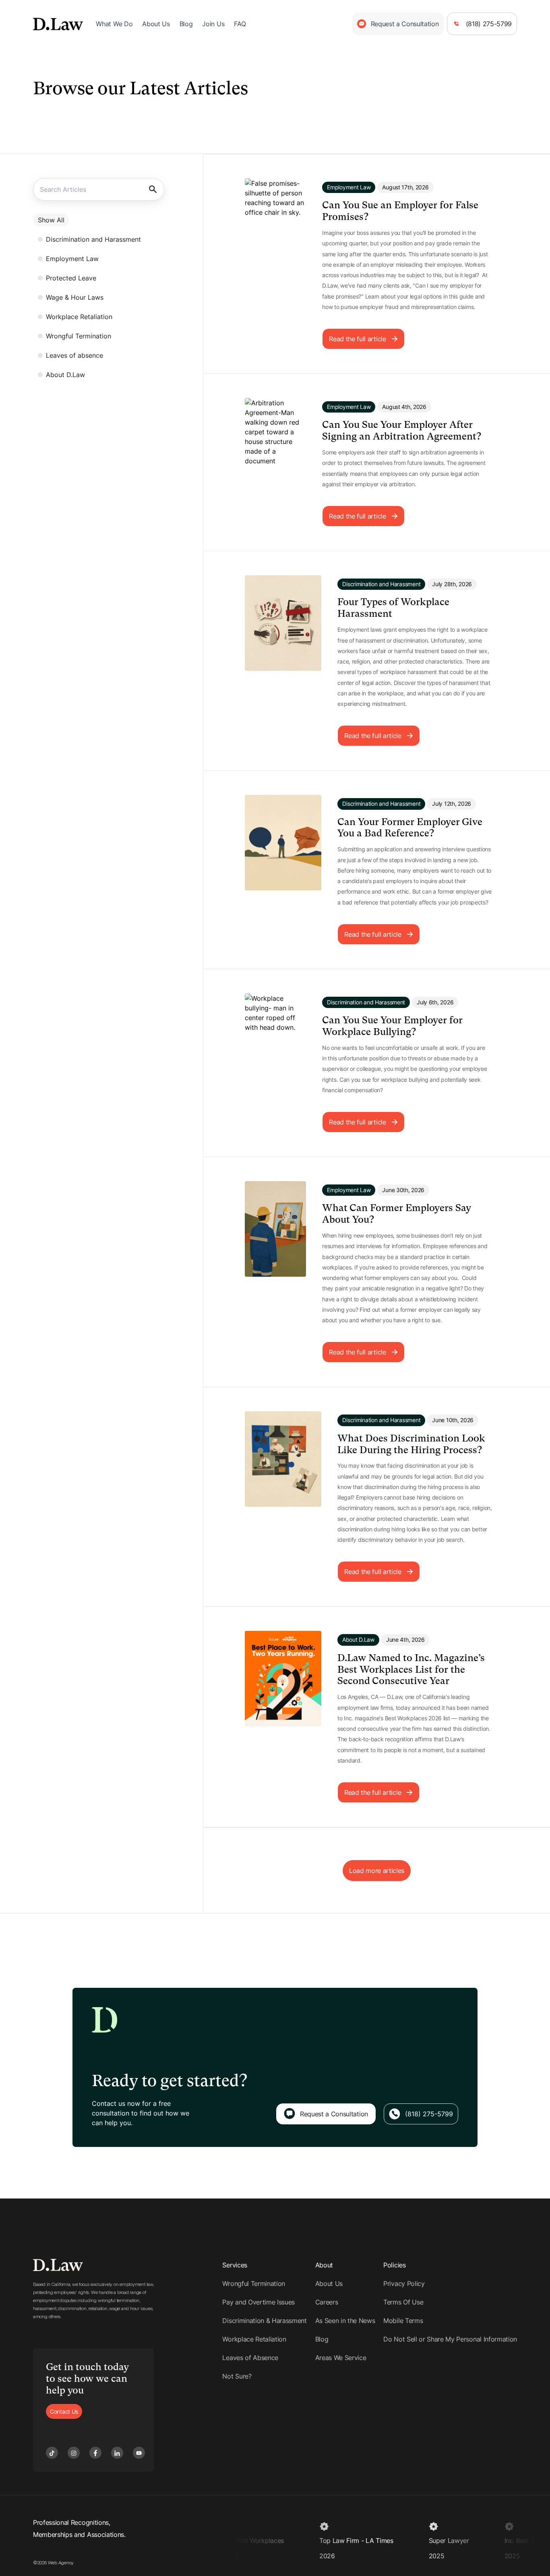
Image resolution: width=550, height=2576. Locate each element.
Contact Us (64, 2411)
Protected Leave (71, 278)
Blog (186, 24)
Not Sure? (237, 2376)
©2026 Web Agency (53, 2563)
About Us (156, 24)
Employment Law (72, 259)
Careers (327, 2302)
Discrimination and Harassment (93, 239)
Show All (51, 220)
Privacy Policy (404, 2284)
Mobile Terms (403, 2321)
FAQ (240, 24)
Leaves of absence (74, 355)
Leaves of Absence (250, 2358)
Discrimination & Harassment (264, 2321)
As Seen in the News (345, 2321)
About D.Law (65, 375)
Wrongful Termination (79, 336)
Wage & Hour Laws (75, 297)
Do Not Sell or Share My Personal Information (450, 2339)
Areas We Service (341, 2358)
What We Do (114, 24)
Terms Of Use (403, 2302)
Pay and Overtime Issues (258, 2302)
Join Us (213, 24)
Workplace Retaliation (79, 317)
